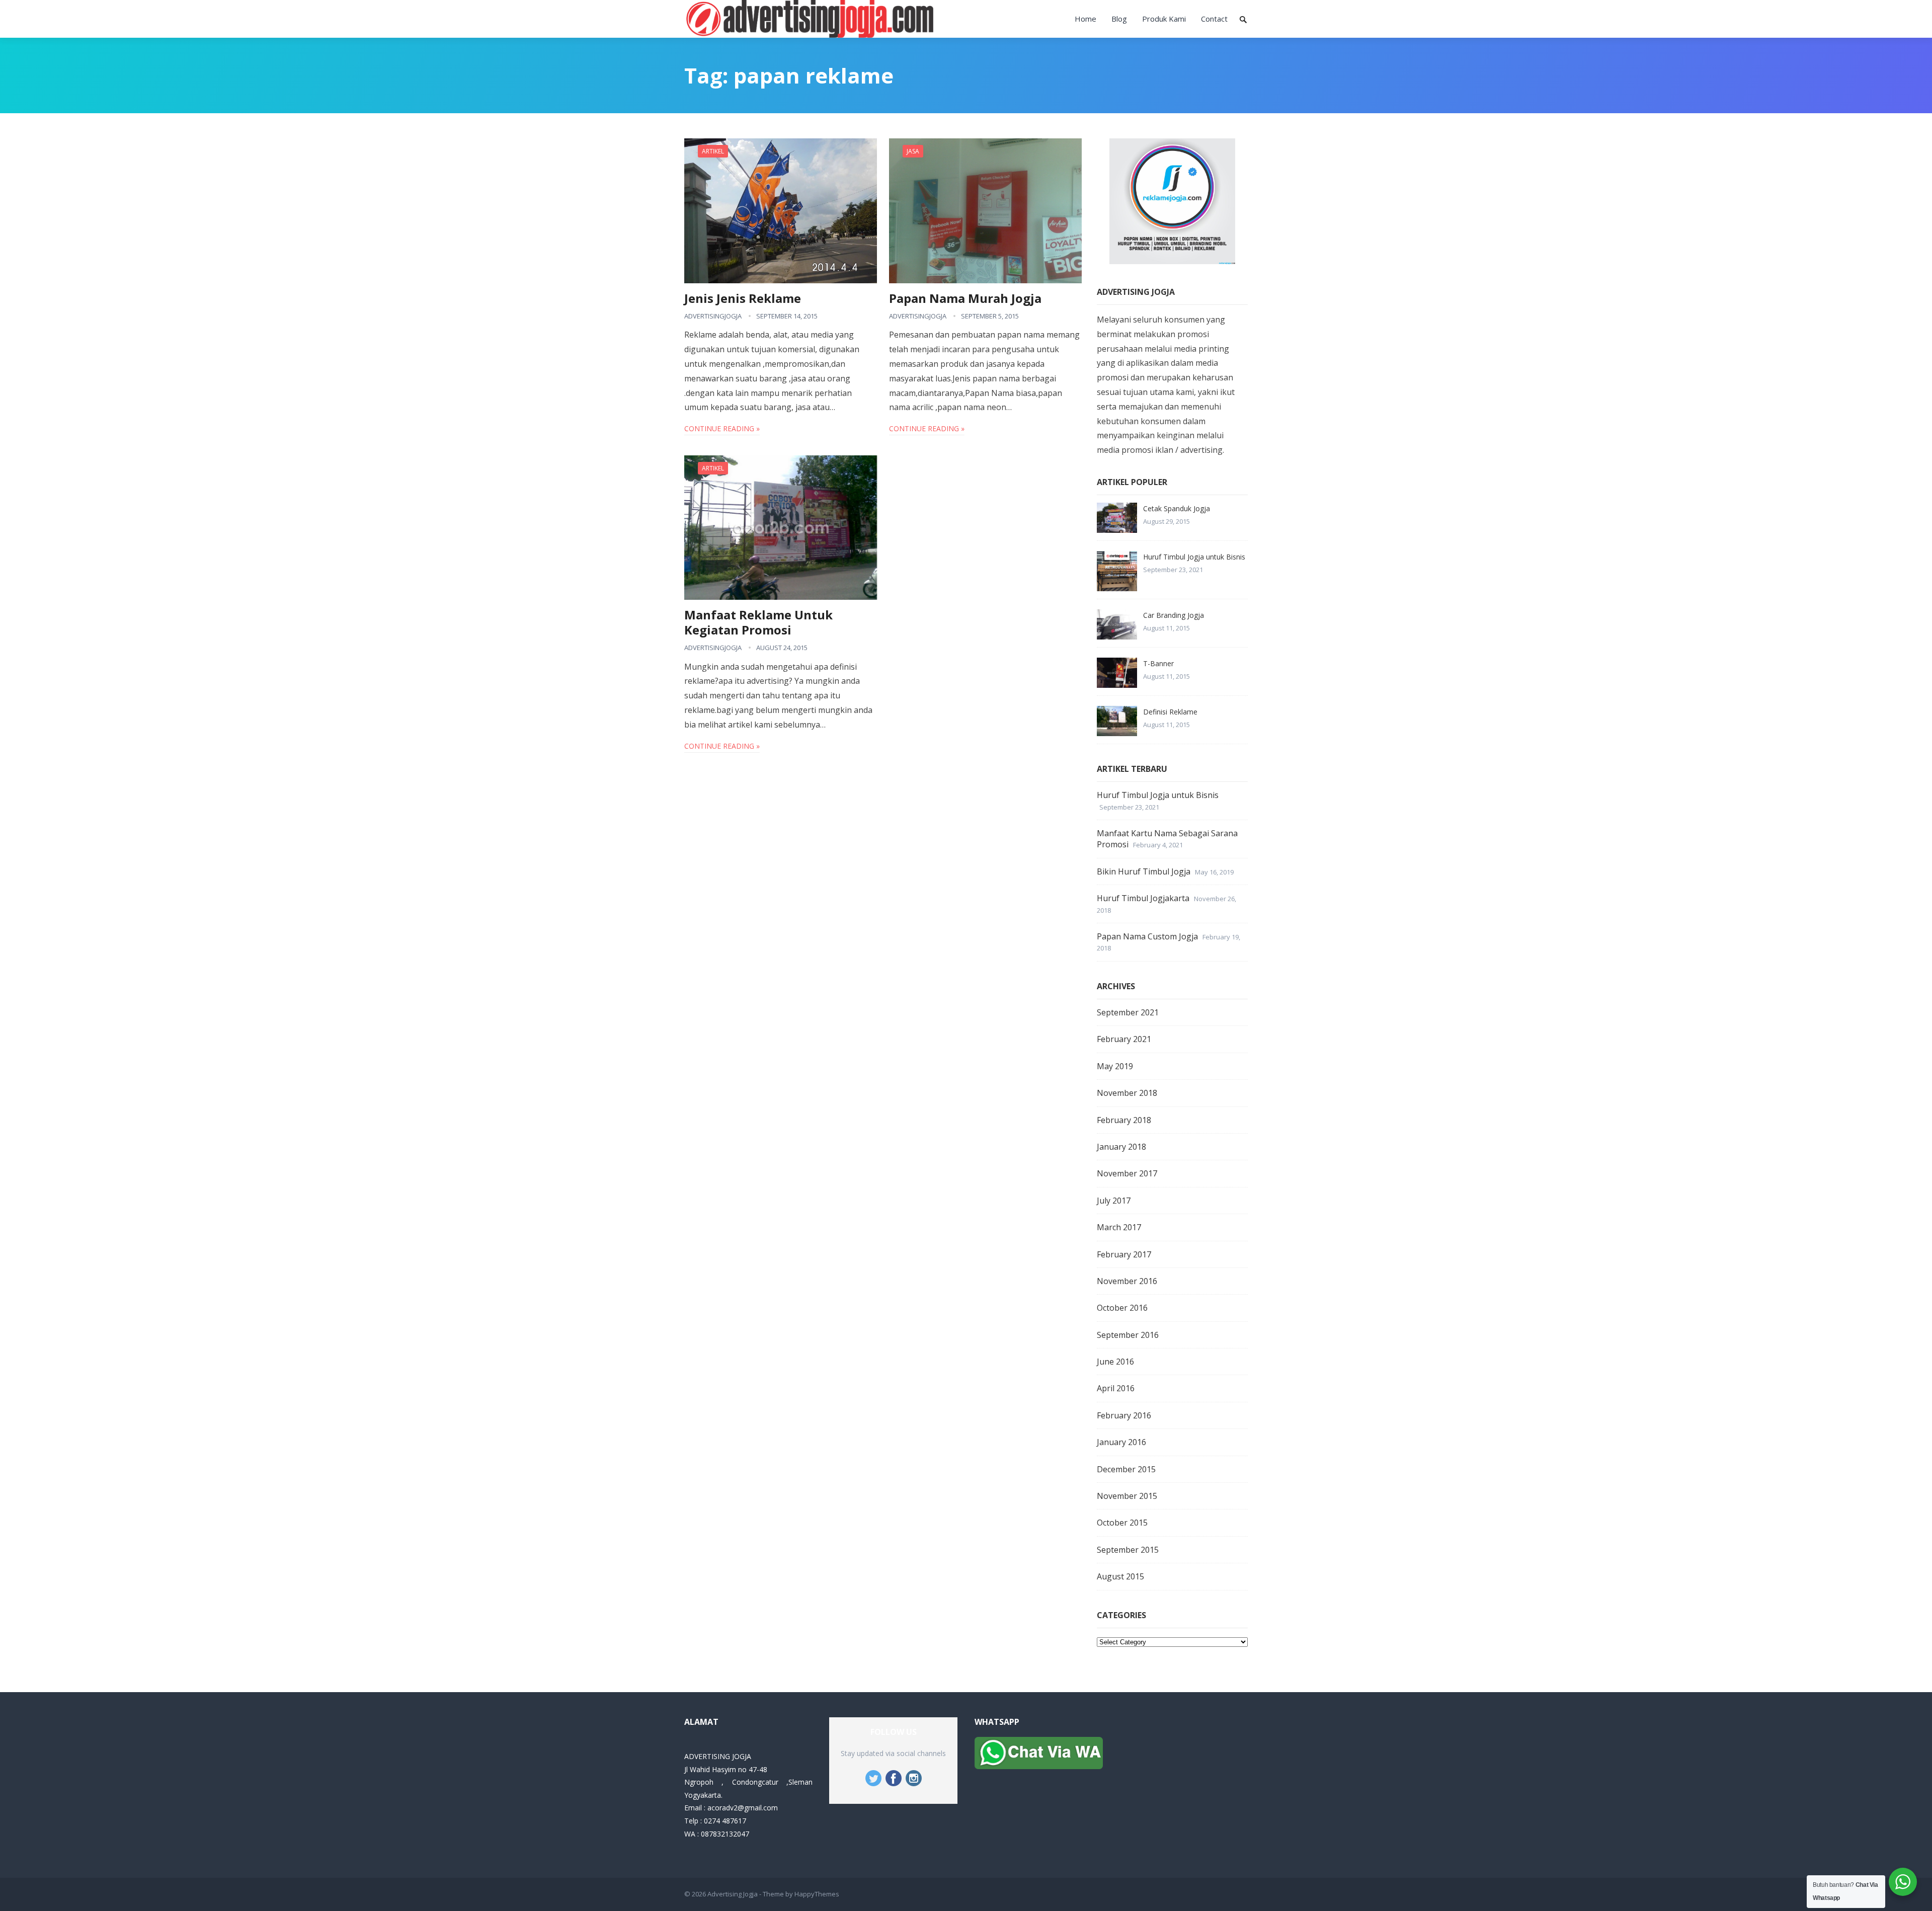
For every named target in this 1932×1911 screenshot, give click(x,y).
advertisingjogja (713, 316)
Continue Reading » (722, 428)
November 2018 (1127, 1093)
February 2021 (1124, 1039)
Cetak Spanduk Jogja (1177, 508)
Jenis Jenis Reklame (743, 298)
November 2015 (1127, 1496)
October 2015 (1122, 1523)
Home (1085, 19)
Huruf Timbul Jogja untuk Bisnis (1194, 557)
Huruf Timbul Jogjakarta (1143, 898)
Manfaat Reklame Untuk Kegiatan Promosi (758, 622)
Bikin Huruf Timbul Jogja (1144, 871)
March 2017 (1119, 1227)
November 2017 (1127, 1173)
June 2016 (1115, 1362)
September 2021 (1128, 1012)
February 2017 (1124, 1254)
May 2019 (1115, 1066)
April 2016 (1116, 1388)
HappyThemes (817, 1894)
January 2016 (1121, 1442)
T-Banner (1158, 663)
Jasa (913, 151)
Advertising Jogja (733, 1894)
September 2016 (1128, 1335)
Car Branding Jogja (1174, 615)
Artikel (713, 151)
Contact (1214, 19)
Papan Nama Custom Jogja (1147, 936)
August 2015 (1120, 1576)
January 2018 (1121, 1147)
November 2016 (1127, 1281)
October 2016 (1122, 1308)
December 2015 (1126, 1469)
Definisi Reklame (1170, 712)
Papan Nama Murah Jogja (965, 298)
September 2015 (1128, 1550)
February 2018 (1124, 1120)
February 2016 (1124, 1415)
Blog (1119, 19)
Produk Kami (1164, 19)
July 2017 (1114, 1201)
